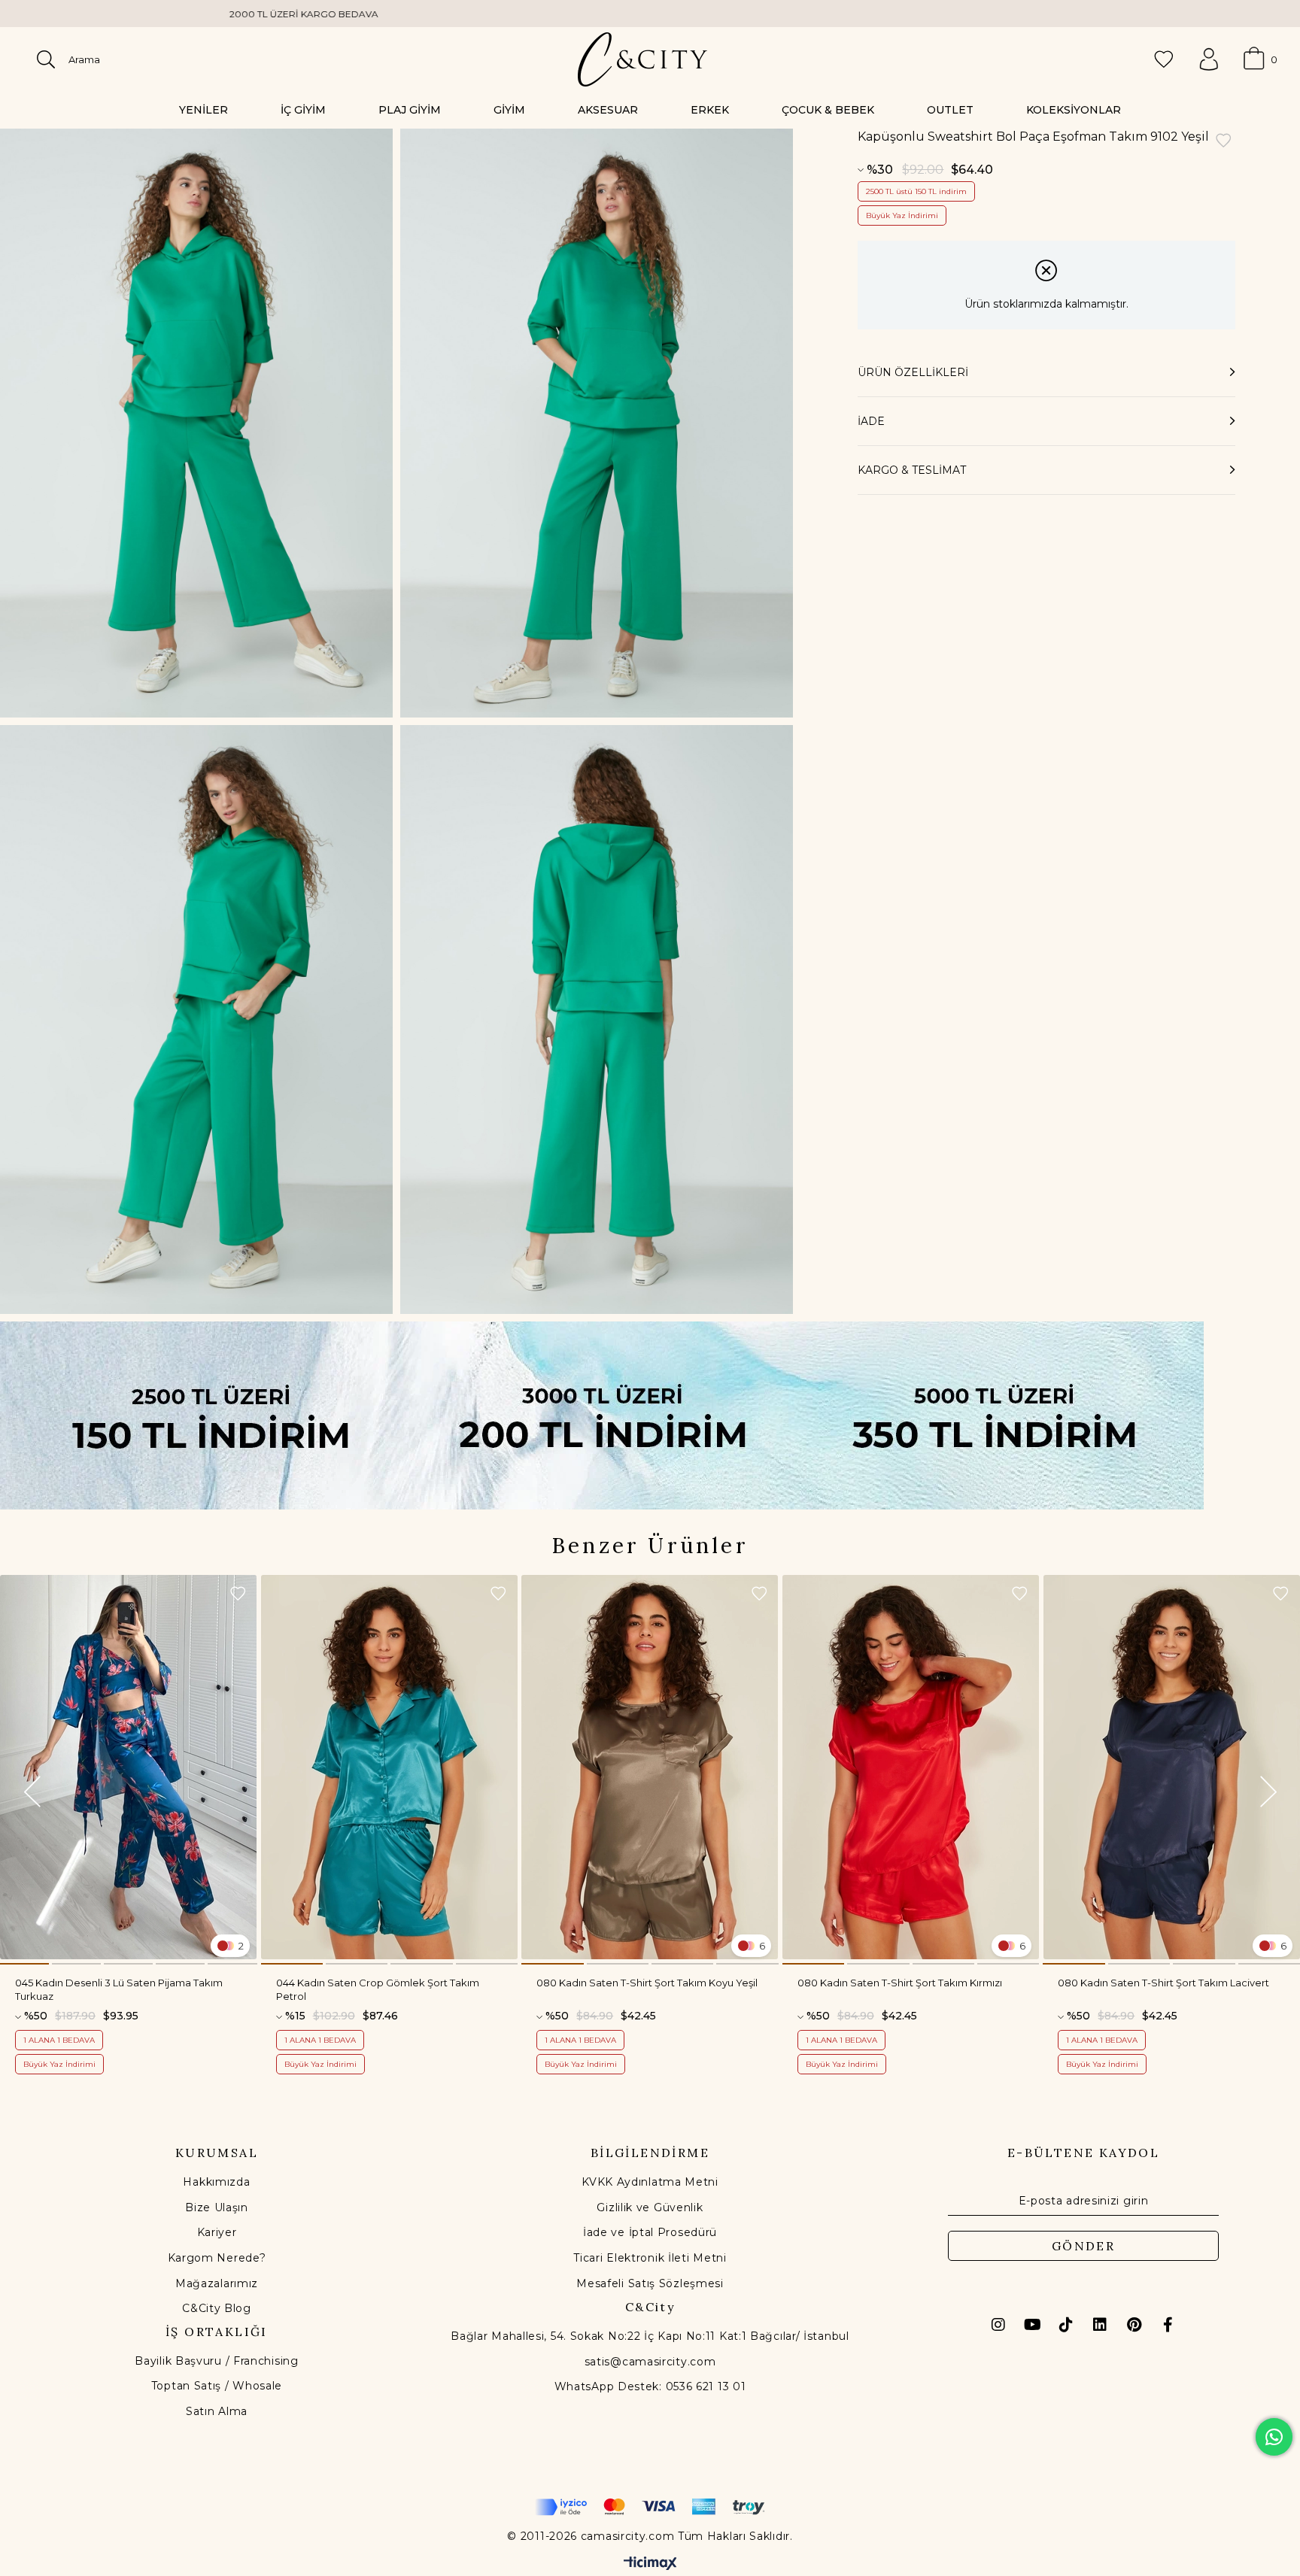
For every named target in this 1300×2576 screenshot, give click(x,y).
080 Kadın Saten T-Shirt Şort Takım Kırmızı (900, 1983)
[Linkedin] (1100, 2325)
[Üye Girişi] (1209, 59)
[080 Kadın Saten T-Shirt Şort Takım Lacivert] (1171, 1767)
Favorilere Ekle (238, 1594)
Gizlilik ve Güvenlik (650, 2207)
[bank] (650, 2507)
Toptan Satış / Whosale (217, 2386)
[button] (24, 1964)
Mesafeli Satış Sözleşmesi (650, 2283)
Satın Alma (217, 2411)
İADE (871, 421)
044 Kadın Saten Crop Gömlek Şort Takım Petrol (378, 1989)
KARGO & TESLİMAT (912, 470)
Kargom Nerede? (217, 2258)
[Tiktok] (1066, 2325)
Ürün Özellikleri (913, 372)
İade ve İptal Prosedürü (650, 2232)
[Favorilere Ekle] (1223, 142)
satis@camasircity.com (650, 2362)
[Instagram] (998, 2325)
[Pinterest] (1134, 2325)
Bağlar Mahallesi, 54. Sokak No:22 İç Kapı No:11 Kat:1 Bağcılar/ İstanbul (650, 2336)
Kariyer (217, 2232)
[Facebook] (1168, 2325)
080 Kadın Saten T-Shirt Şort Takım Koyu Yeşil (647, 1983)
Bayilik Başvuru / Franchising (216, 2361)
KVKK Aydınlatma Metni (650, 2182)
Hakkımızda (216, 2182)
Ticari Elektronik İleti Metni (650, 2258)
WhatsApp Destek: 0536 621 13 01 (650, 2386)
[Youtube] (1032, 2325)
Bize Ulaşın (217, 2207)
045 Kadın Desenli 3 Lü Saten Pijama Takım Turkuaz (119, 1989)
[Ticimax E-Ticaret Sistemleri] (650, 2564)
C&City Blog (217, 2308)
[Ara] (46, 59)
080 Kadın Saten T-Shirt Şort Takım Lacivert (1163, 1983)
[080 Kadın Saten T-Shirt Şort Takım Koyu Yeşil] (650, 1767)
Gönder (1083, 2246)
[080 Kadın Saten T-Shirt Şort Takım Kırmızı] (911, 1767)
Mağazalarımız (217, 2283)
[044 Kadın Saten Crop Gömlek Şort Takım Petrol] (390, 1767)
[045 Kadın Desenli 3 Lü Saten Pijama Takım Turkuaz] (129, 1767)
